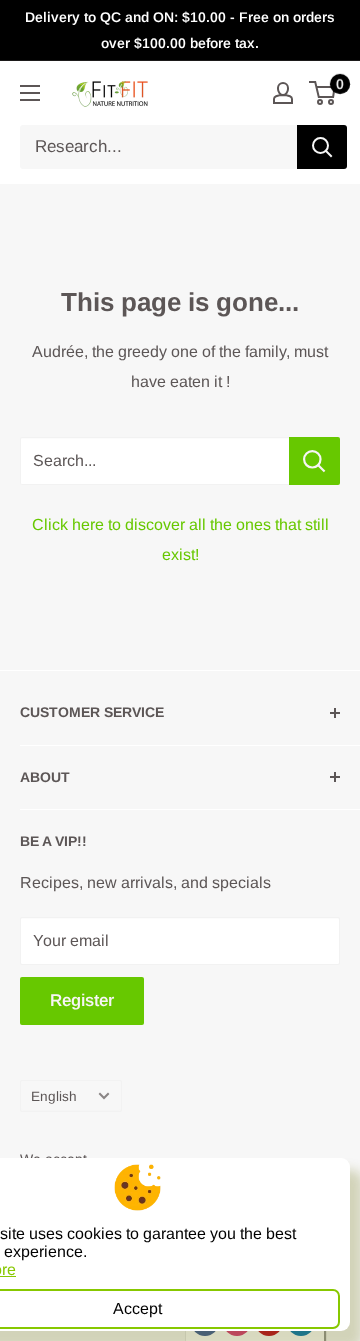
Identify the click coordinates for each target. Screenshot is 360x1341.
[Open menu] (30, 93)
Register (82, 1000)
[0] (323, 93)
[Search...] (314, 461)
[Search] (322, 147)
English (54, 1096)
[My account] (283, 93)
